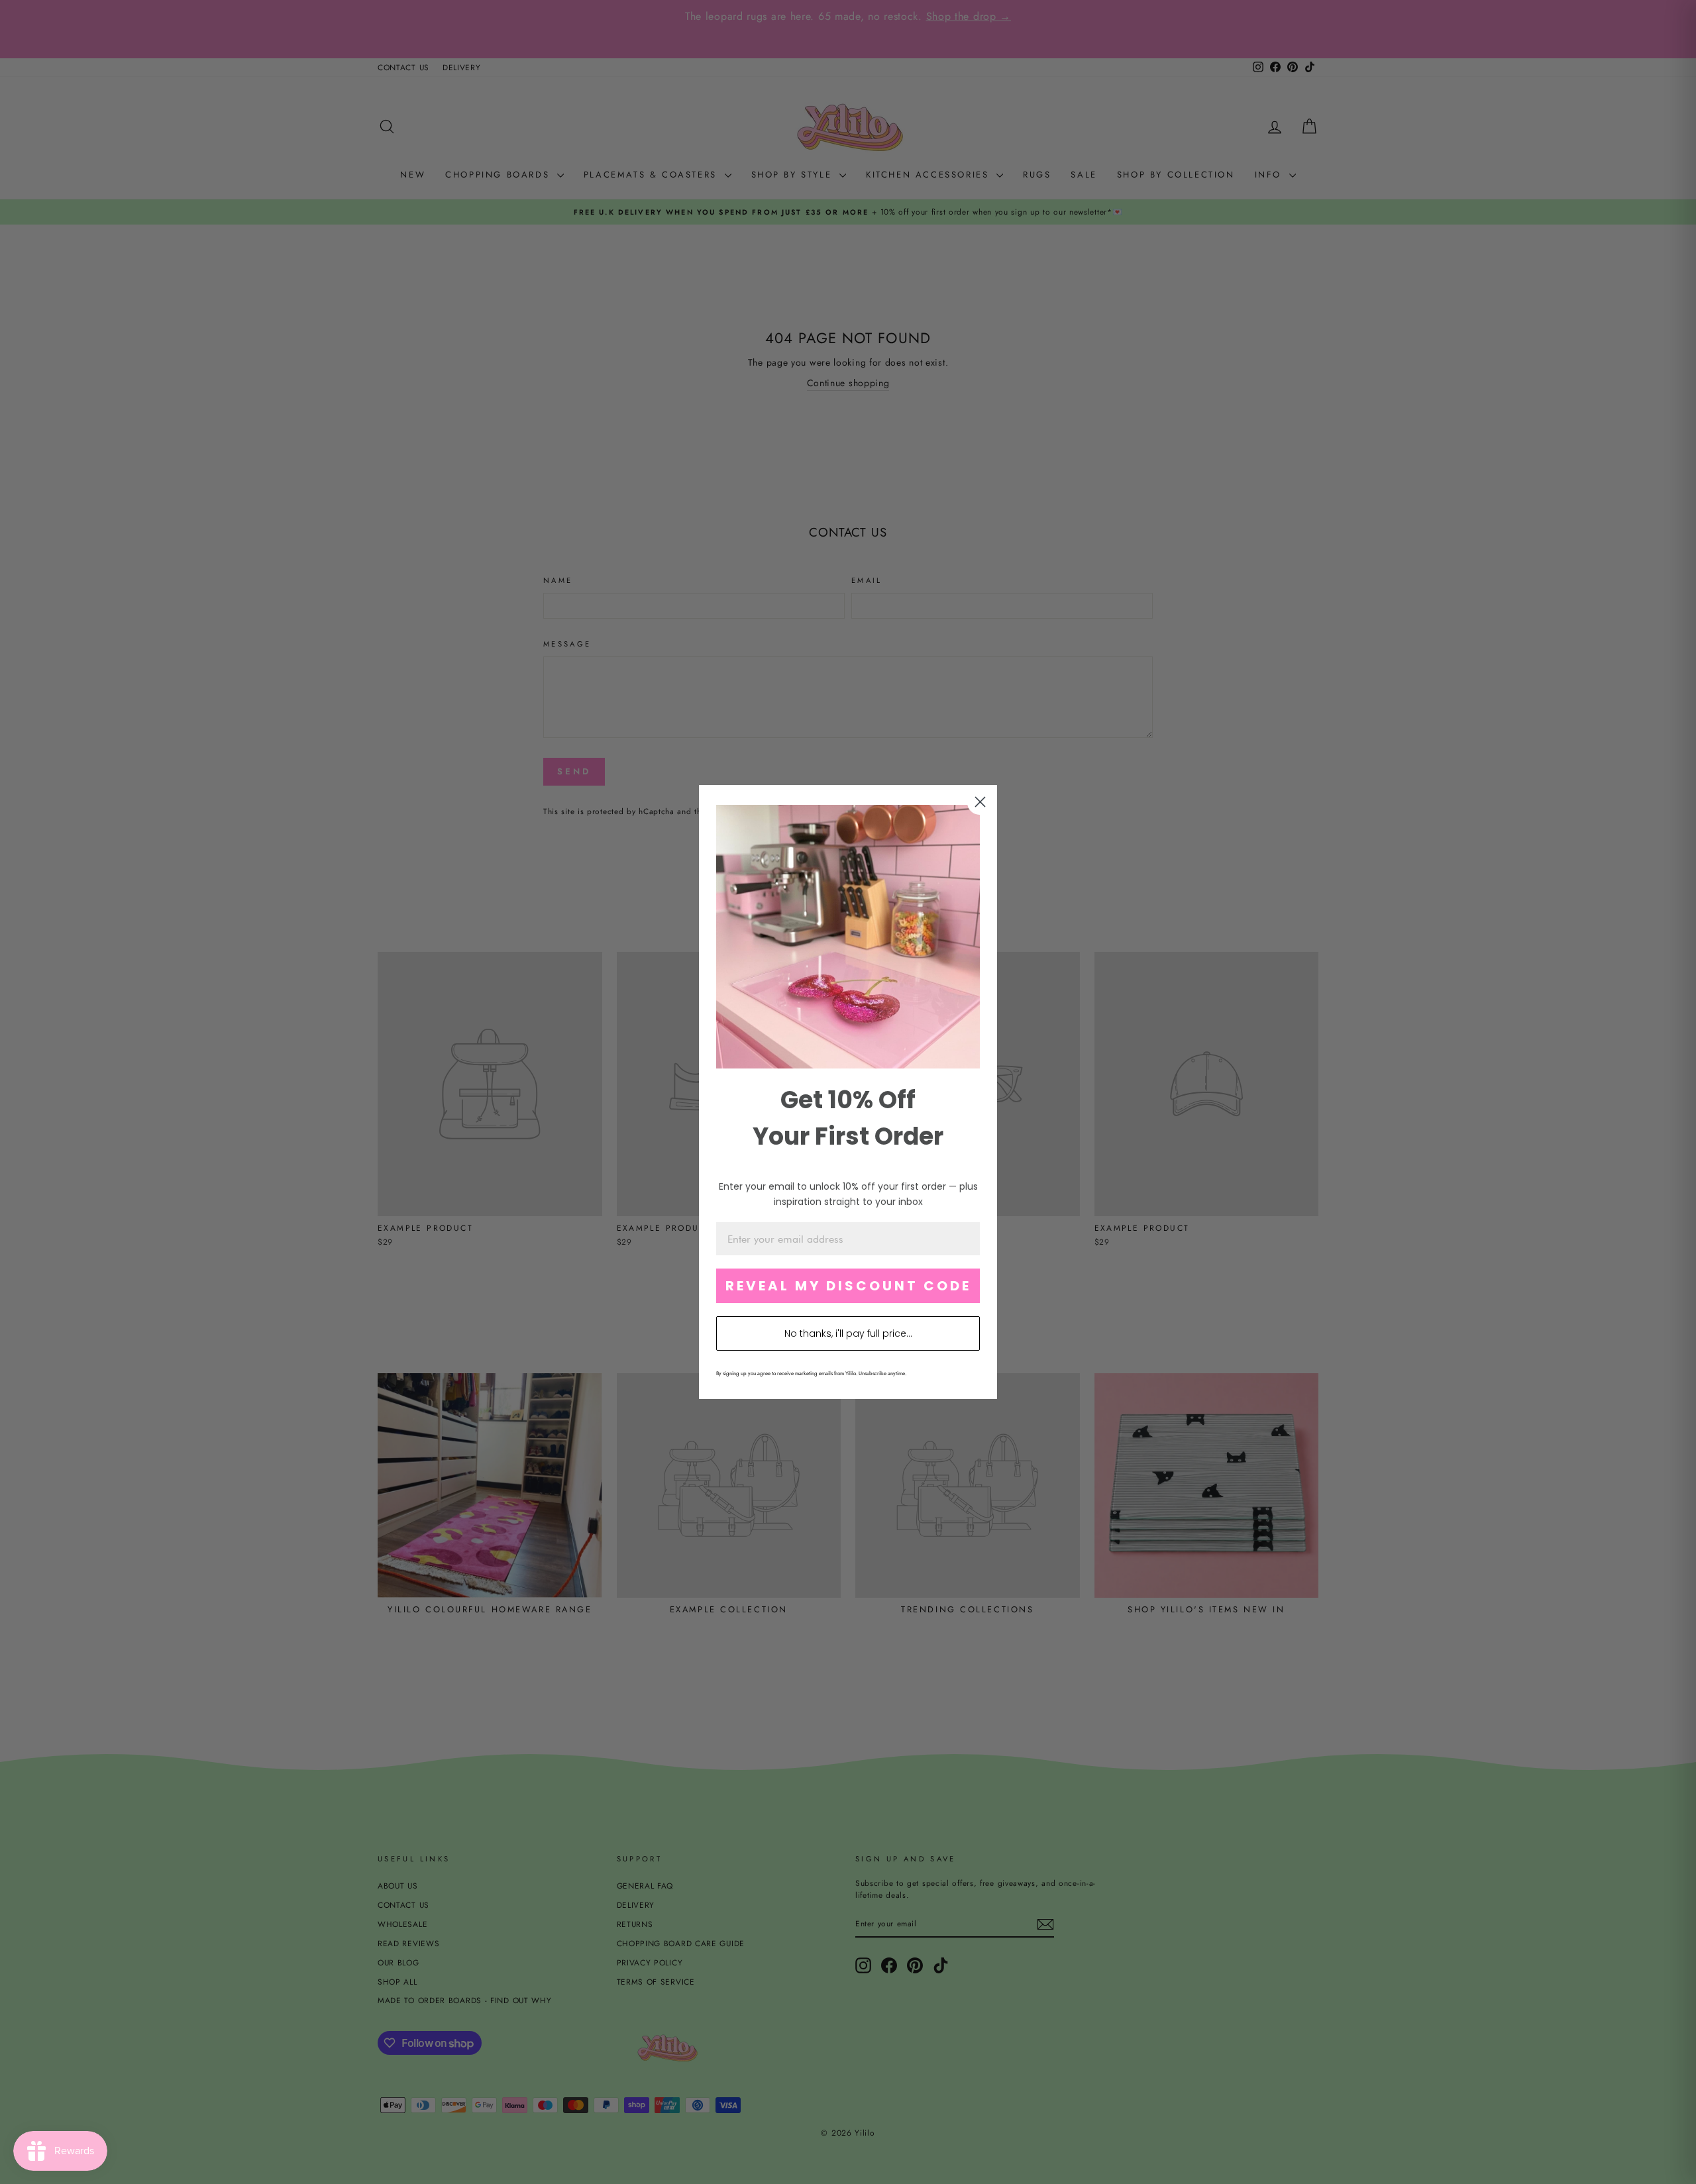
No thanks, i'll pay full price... (848, 1333)
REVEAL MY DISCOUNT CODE (848, 1286)
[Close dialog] (980, 802)
